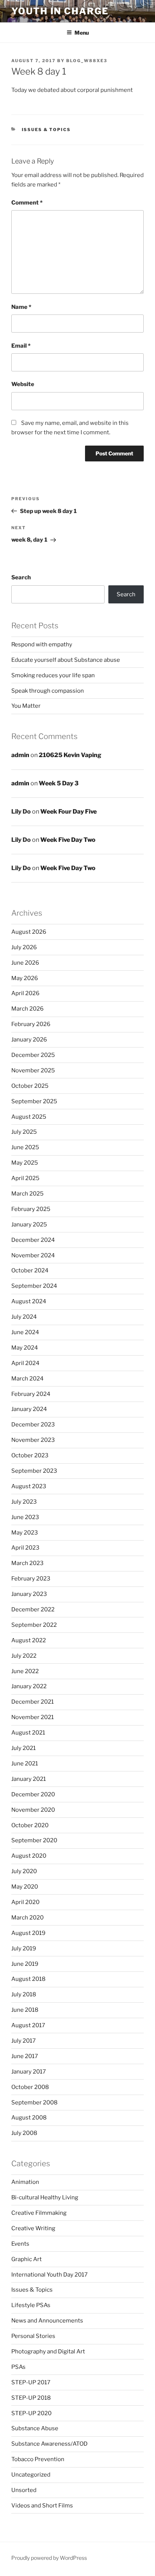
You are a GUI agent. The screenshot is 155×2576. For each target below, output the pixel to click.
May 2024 (25, 1348)
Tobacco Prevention (38, 2459)
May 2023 (25, 1533)
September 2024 (34, 1286)
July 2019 (24, 1948)
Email (21, 346)
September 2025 (34, 1101)
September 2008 (34, 2103)
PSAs (18, 2367)
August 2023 (29, 1486)
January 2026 (29, 1040)
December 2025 (33, 1055)
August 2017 (28, 2025)
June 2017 (25, 2056)
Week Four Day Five (68, 812)
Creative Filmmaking (39, 2213)
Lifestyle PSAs (31, 2305)
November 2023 (33, 1440)
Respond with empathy (42, 644)
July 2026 (24, 947)
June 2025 (25, 1147)
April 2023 (25, 1548)
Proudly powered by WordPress (49, 2558)
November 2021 (33, 1717)
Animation (25, 2182)
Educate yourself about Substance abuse (66, 660)
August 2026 (29, 932)
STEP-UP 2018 (31, 2398)
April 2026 (25, 993)
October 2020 (30, 1825)
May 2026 (25, 978)
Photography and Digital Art (48, 2352)
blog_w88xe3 (87, 61)
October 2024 (30, 1270)
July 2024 (24, 1317)
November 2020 (33, 1810)
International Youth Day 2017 (49, 2275)
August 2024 (29, 1301)
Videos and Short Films (42, 2506)
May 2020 (25, 1887)
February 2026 (31, 1024)
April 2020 (25, 1902)
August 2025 (29, 1117)
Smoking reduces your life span (53, 675)
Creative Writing (33, 2228)
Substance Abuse (35, 2428)
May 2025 (25, 1163)
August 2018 (28, 1979)
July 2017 (24, 2041)
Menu (82, 33)
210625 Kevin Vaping (70, 755)
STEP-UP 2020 (31, 2413)
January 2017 (29, 2072)
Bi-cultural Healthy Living (45, 2197)
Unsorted (24, 2490)
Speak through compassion (48, 691)
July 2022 (24, 1656)
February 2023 (31, 1579)
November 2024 (33, 1255)
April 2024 (25, 1363)
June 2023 (25, 1517)
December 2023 (33, 1425)
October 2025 (30, 1086)
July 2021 (24, 1748)
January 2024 (29, 1409)
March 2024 (27, 1379)
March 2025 (27, 1194)
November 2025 (33, 1070)
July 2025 (24, 1132)
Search (21, 577)
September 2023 (34, 1471)
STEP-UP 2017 (31, 2382)
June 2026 (25, 963)
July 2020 (24, 1871)
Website (23, 384)
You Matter (26, 706)
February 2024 (31, 1394)
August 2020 (29, 1856)
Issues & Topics (46, 130)
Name (21, 307)
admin (20, 755)
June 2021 (25, 1764)
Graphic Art (27, 2259)
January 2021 (29, 1779)
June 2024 (25, 1332)
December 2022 (33, 1609)
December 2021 (33, 1702)
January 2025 (29, 1225)
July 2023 (24, 1502)
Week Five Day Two (68, 840)
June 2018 (25, 2010)
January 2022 (29, 1686)
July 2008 (24, 2133)
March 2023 (27, 1563)
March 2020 (27, 1918)
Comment (27, 203)
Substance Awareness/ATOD (49, 2444)
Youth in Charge (60, 11)
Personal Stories (33, 2336)
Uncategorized (31, 2475)
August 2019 (28, 1933)
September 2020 (34, 1840)
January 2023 (29, 1594)
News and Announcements (47, 2321)
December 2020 (33, 1794)
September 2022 (34, 1625)
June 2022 (25, 1671)
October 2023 (30, 1455)
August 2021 (28, 1733)
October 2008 (30, 2087)
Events (20, 2244)
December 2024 (33, 1240)
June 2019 (25, 1964)
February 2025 (31, 1209)
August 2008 (29, 2118)
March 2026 (27, 1009)
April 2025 (25, 1178)
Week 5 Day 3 (59, 783)
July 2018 (24, 1994)
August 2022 (29, 1640)
